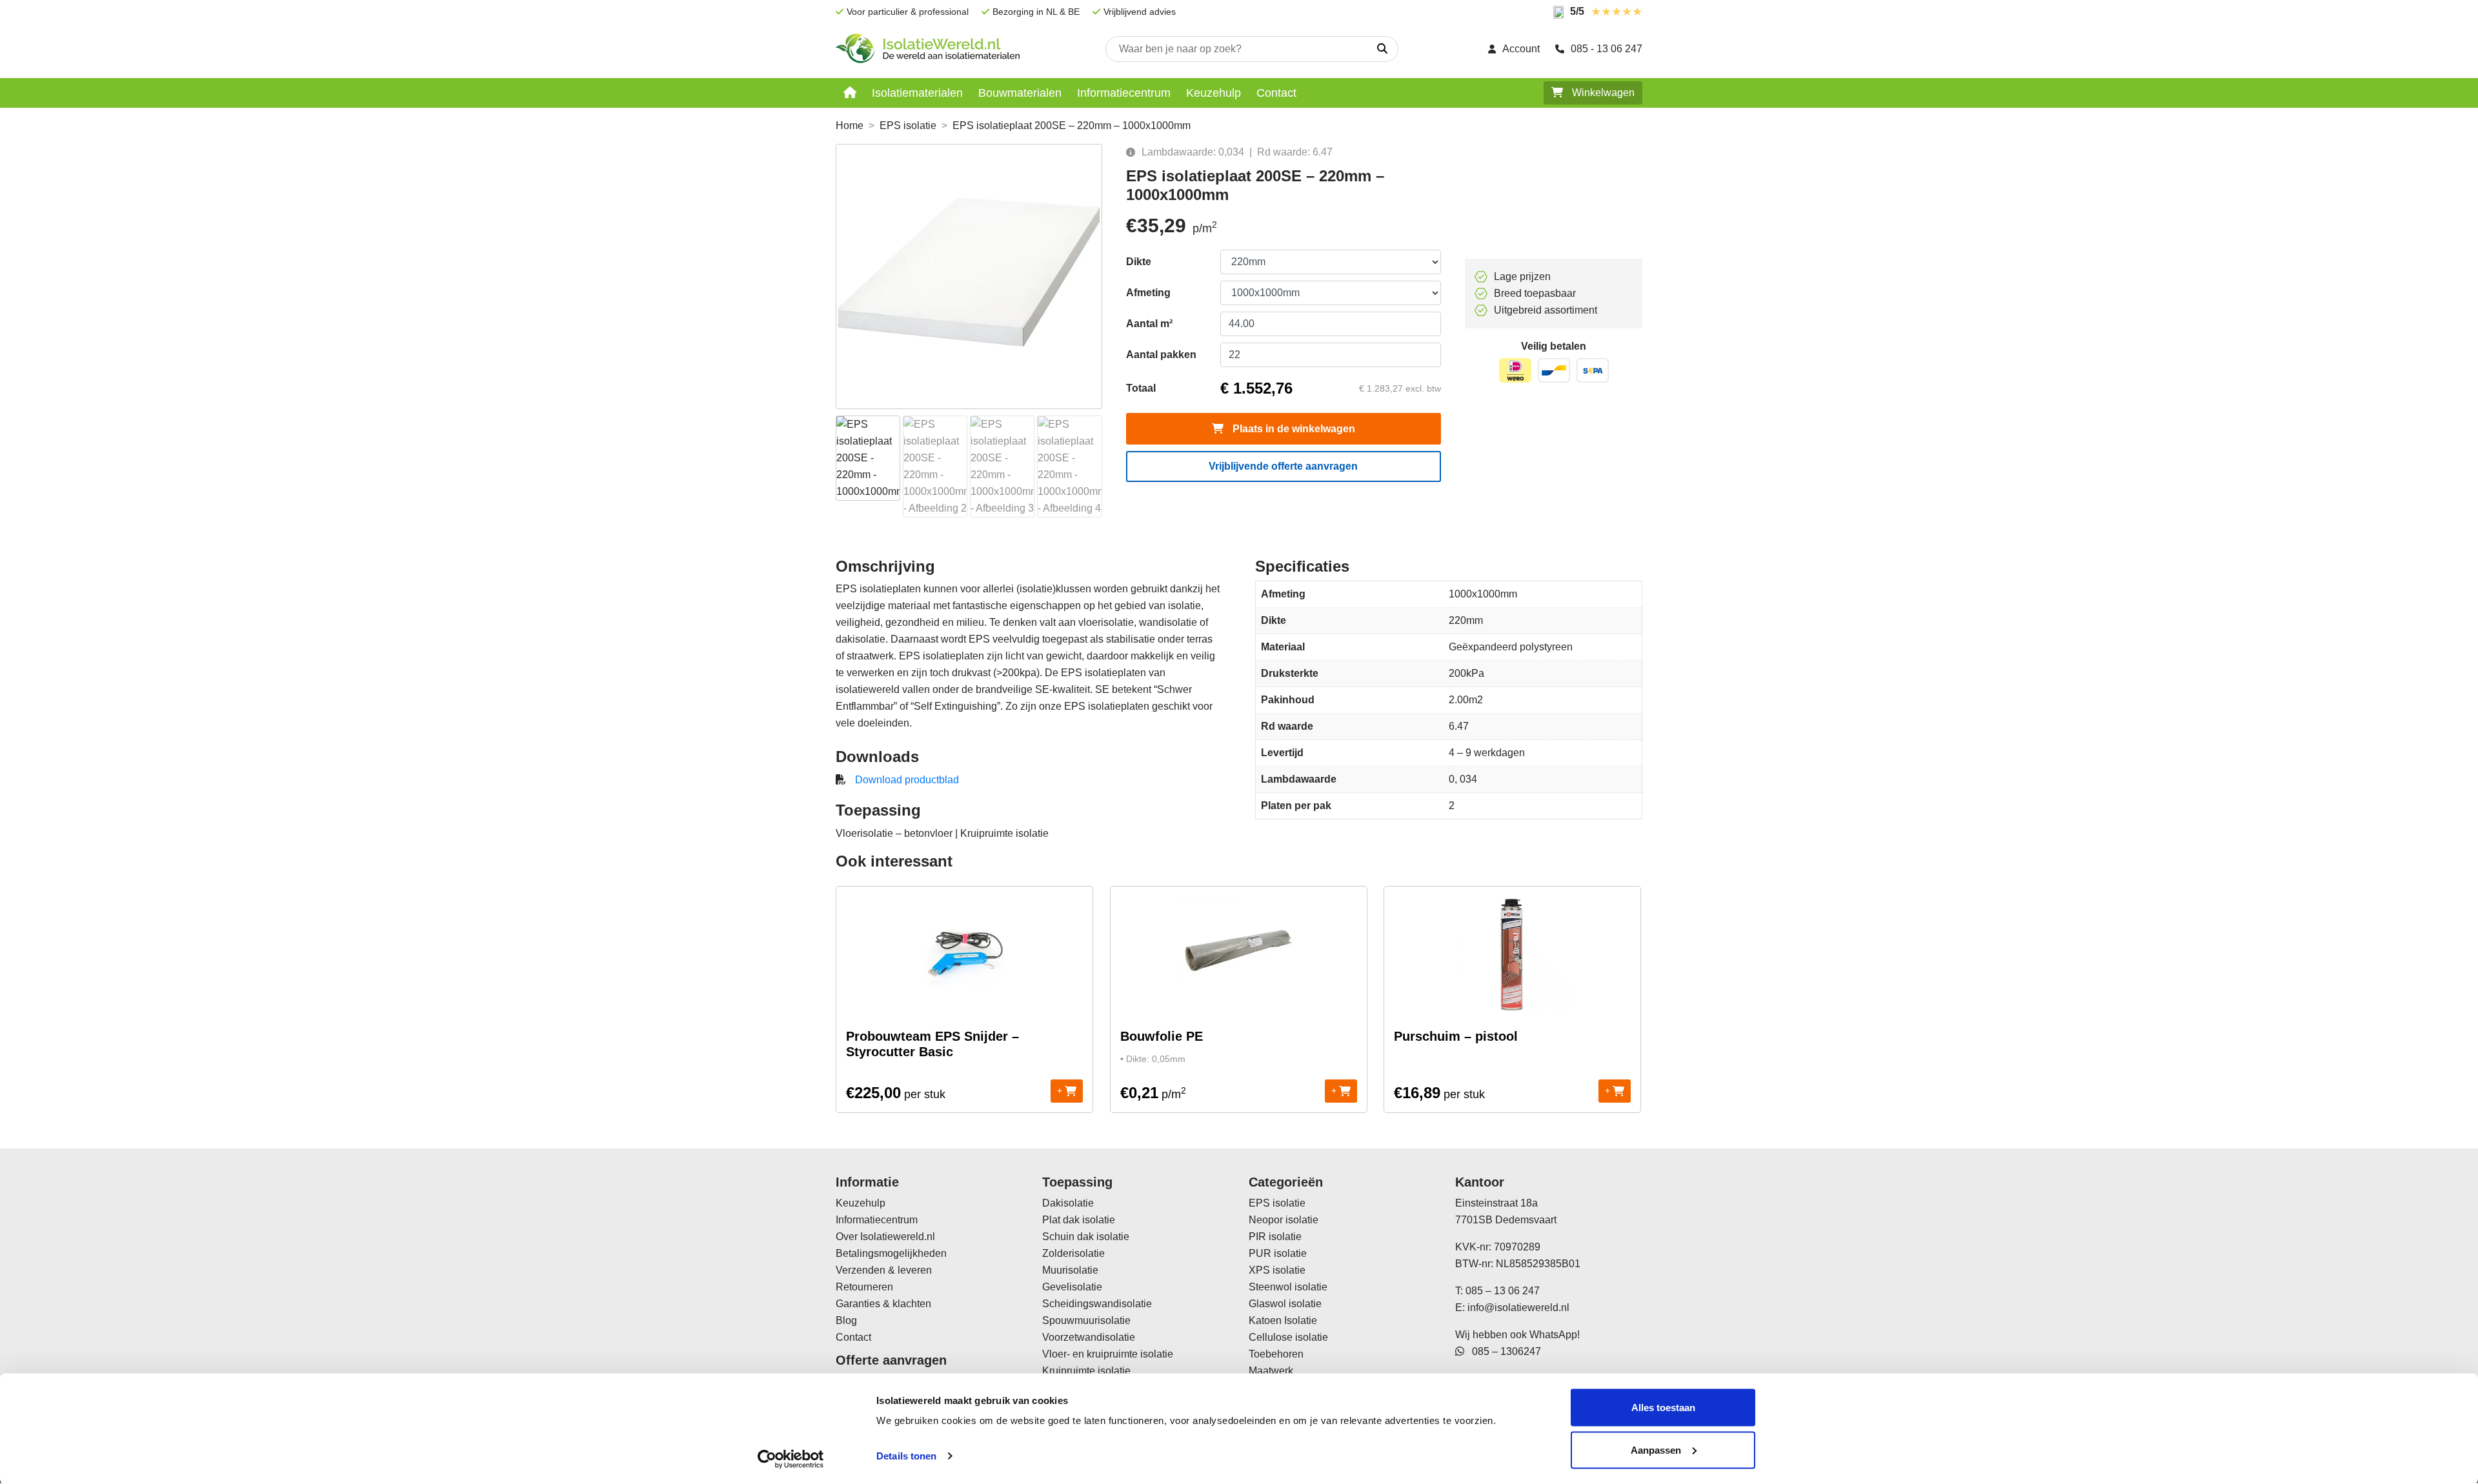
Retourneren (864, 1287)
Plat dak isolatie (1079, 1220)
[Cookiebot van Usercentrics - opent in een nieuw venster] (791, 1459)
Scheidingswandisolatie (1097, 1304)
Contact (1276, 93)
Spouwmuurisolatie (1086, 1320)
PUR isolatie (1278, 1253)
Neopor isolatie (1284, 1220)
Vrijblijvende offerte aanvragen (1283, 466)
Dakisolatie (1068, 1203)
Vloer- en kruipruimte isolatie (1108, 1354)
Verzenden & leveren (884, 1270)
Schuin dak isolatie (1086, 1237)
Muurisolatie (1070, 1270)
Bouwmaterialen (1020, 93)
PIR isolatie (1275, 1237)
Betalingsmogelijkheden (891, 1253)
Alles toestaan (1663, 1408)
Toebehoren (1276, 1354)
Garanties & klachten (883, 1304)
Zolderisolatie (1073, 1253)
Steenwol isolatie (1288, 1287)
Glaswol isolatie (1285, 1304)
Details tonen (906, 1456)
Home (850, 125)
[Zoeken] (1382, 49)
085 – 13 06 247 (1503, 1291)
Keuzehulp (1214, 93)
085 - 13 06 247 (1607, 49)
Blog (846, 1320)
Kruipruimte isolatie (1086, 1371)
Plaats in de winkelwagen (1293, 429)
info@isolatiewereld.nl (1518, 1308)
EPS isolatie (908, 125)
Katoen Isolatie (1283, 1320)
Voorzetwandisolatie (1089, 1337)
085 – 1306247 (1503, 1351)
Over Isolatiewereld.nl (885, 1237)
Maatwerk (1271, 1371)
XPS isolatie (1277, 1270)
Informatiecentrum (1124, 93)
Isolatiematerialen (917, 93)
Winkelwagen (1602, 93)
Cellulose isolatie (1288, 1337)
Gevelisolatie (1072, 1287)
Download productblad (907, 780)
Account (1521, 49)
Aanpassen (1656, 1449)
